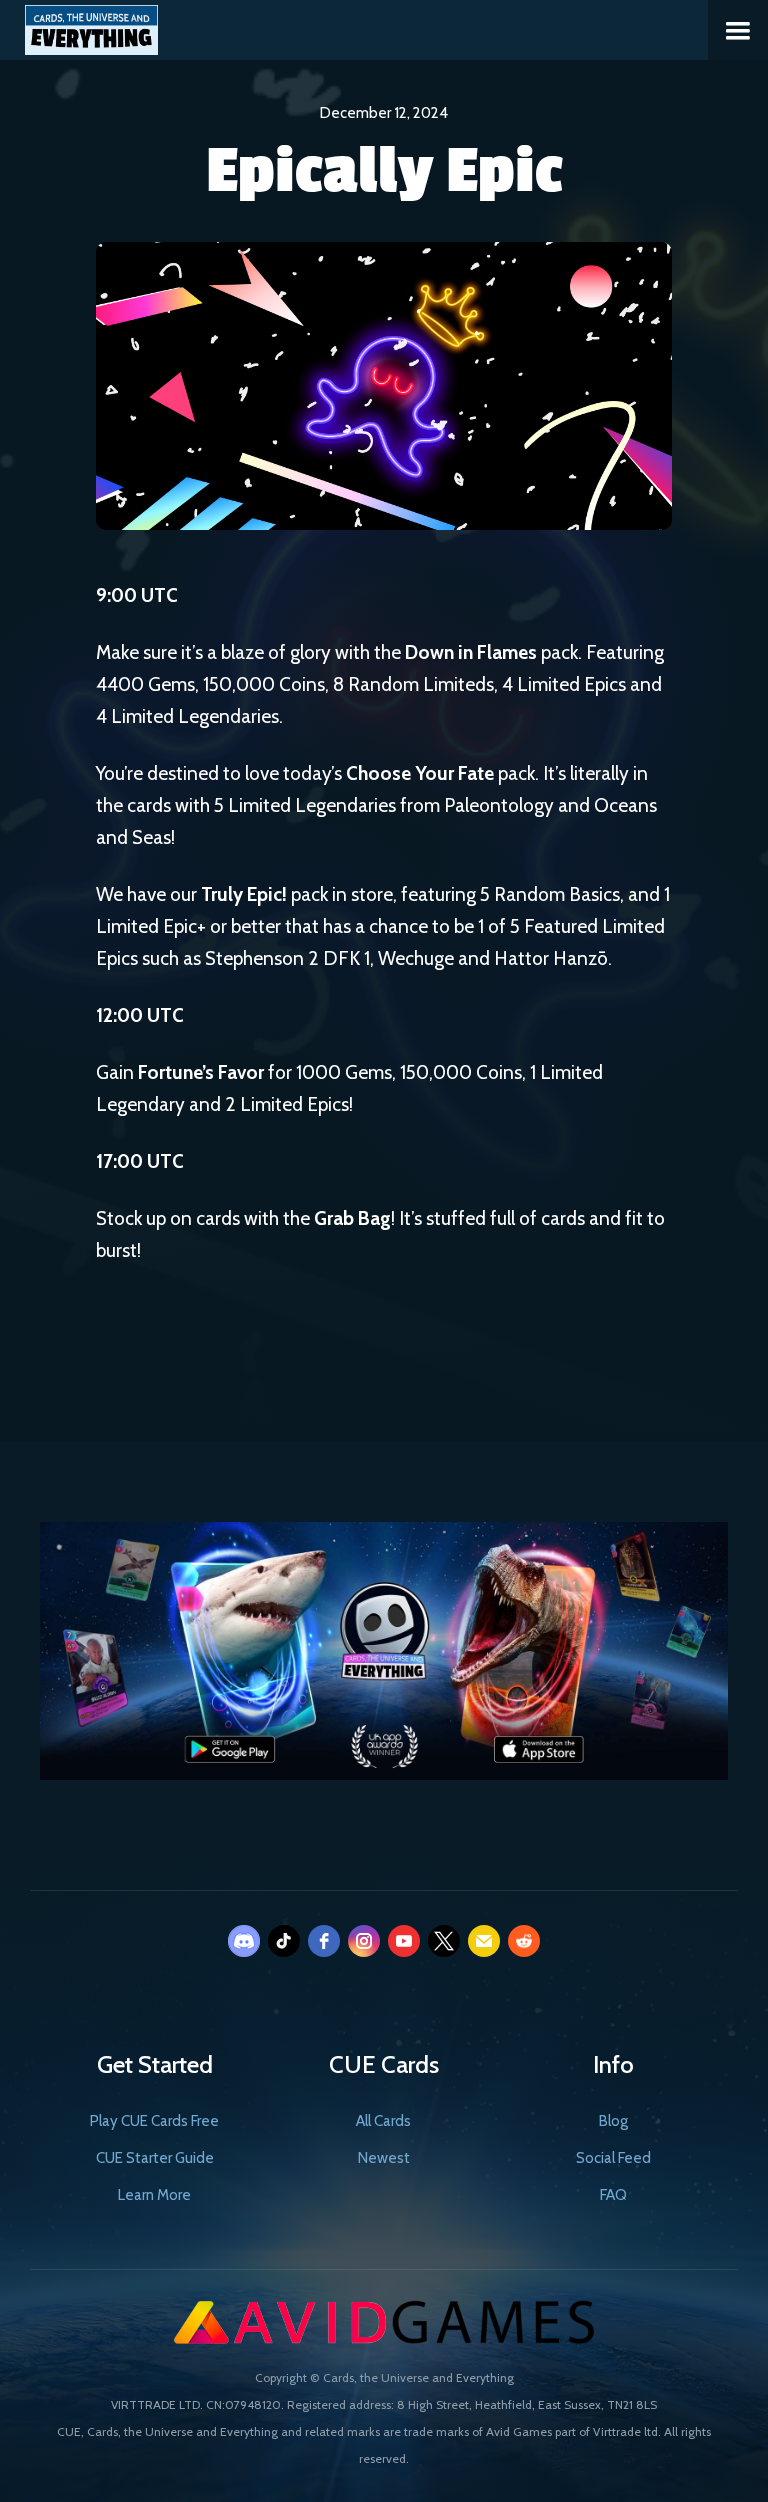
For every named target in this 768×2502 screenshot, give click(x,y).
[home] (79, 27)
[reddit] (524, 1941)
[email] (484, 1941)
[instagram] (364, 1941)
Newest (384, 2158)
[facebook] (324, 1941)
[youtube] (404, 1941)
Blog (613, 2121)
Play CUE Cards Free (154, 2121)
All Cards (383, 2121)
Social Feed (613, 2158)
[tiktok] (284, 1941)
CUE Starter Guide (155, 2158)
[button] (738, 30)
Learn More (154, 2195)
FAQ (613, 2195)
